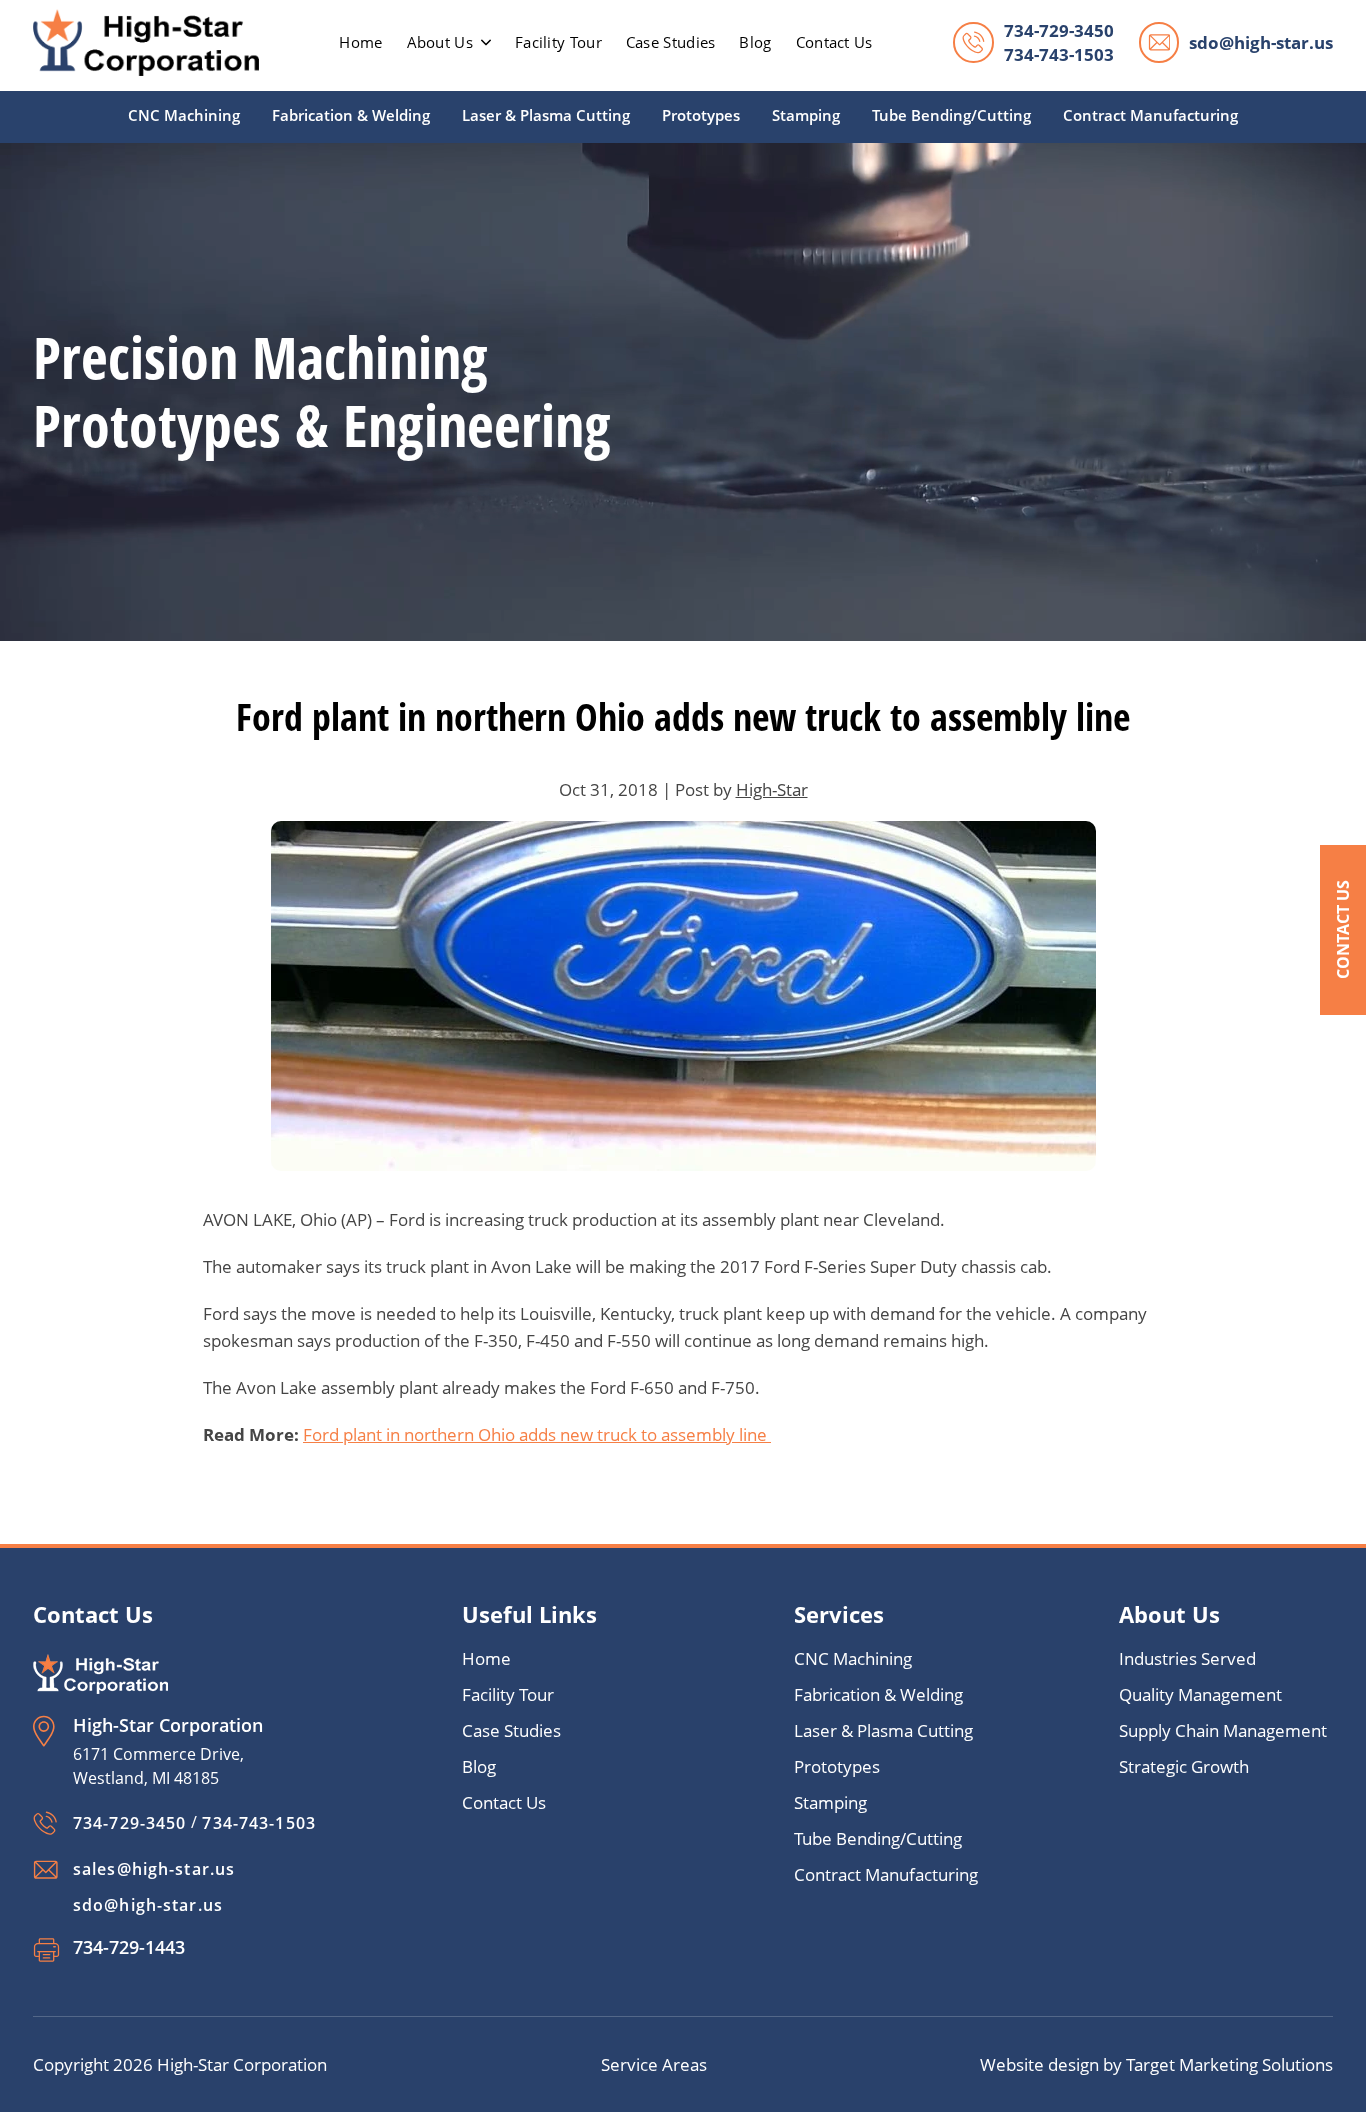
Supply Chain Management (1223, 1730)
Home (486, 1658)
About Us (440, 42)
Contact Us (1343, 929)
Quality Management (1200, 1694)
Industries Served (1187, 1658)
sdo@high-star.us (1261, 42)
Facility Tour (558, 42)
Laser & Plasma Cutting (546, 115)
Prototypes (701, 115)
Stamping (806, 115)
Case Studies (671, 42)
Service (631, 2064)
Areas (684, 2064)
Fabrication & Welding (351, 115)
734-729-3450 (1059, 30)
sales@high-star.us (154, 1869)
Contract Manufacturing (1150, 115)
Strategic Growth (1184, 1766)
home (360, 42)
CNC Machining (184, 115)
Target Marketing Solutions (1229, 2064)
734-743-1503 (1059, 54)
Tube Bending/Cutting (951, 115)
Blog (755, 42)
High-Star (772, 789)
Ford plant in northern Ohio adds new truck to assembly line (537, 1434)
